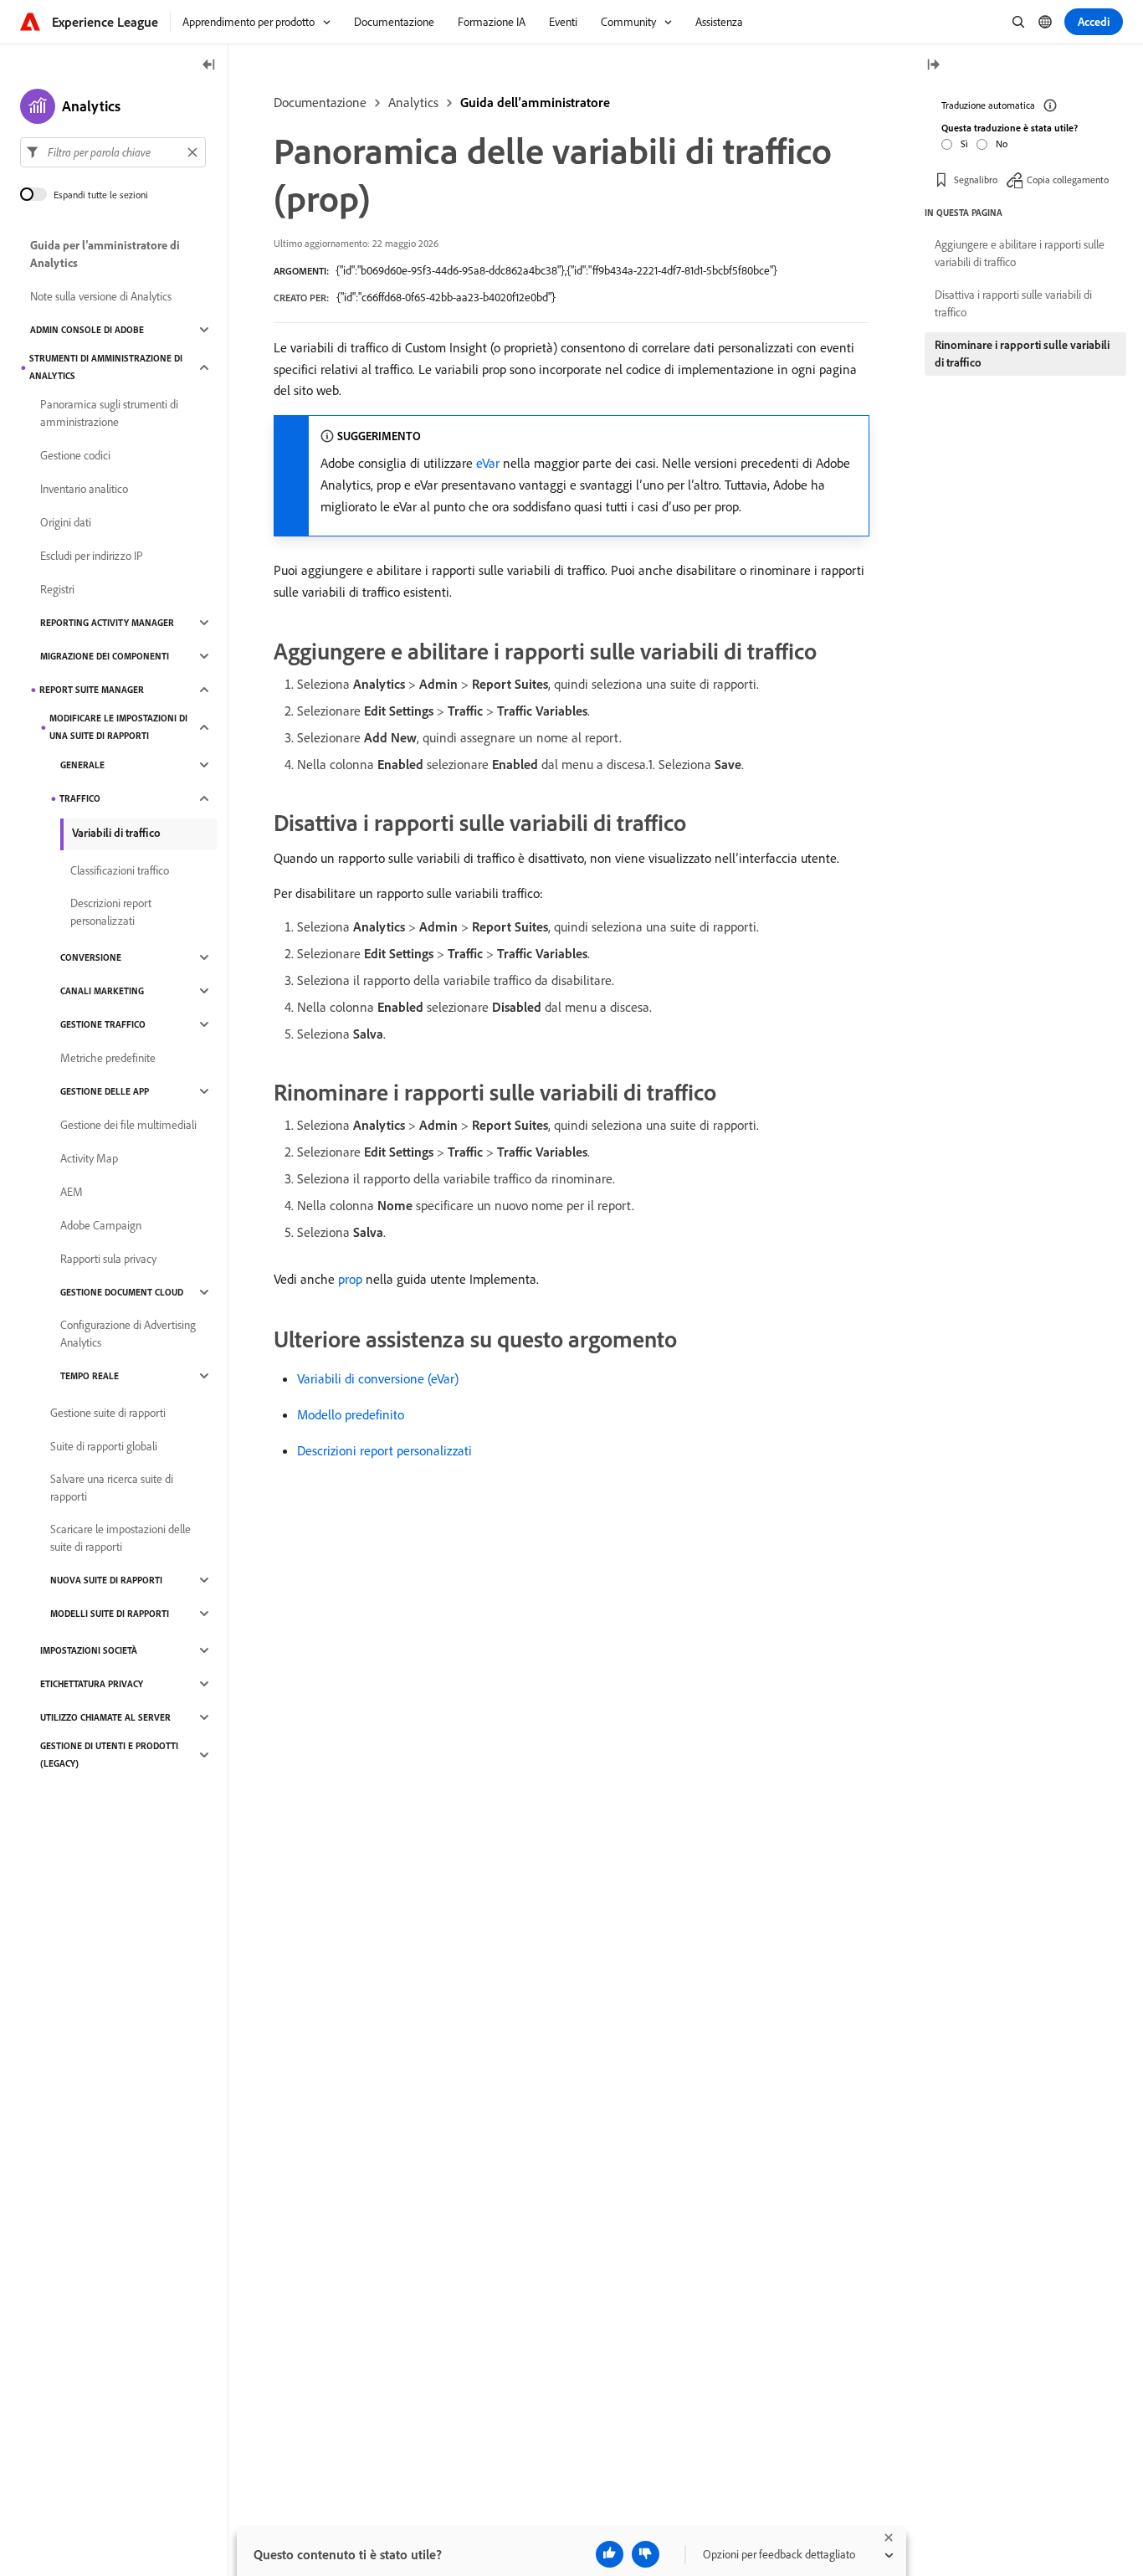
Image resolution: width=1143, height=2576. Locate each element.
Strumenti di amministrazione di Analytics (106, 367)
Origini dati (66, 522)
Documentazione (320, 102)
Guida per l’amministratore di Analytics (105, 254)
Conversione (91, 957)
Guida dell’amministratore (535, 102)
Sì (964, 144)
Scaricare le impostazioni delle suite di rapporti (120, 1538)
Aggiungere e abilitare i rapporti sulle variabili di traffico (1020, 253)
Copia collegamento (1068, 180)
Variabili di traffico (116, 833)
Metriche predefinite (108, 1058)
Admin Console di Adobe (87, 330)
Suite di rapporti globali (104, 1446)
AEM (72, 1192)
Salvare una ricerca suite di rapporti (112, 1488)
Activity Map (89, 1158)
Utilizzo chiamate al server (105, 1717)
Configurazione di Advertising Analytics (128, 1334)
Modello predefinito (351, 1414)
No (1002, 144)
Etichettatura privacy (92, 1684)
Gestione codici (75, 455)
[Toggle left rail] (209, 66)
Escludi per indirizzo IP (92, 556)
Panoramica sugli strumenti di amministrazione (109, 413)
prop (350, 1279)
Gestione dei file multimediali (128, 1125)
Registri (57, 589)
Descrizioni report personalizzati (384, 1450)
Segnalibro (976, 180)
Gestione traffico (103, 1024)
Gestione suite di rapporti (108, 1413)
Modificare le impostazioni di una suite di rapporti (118, 727)
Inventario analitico (84, 489)
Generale (82, 765)
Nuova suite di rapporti (106, 1580)
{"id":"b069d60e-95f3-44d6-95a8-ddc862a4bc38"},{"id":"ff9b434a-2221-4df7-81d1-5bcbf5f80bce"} (556, 270)
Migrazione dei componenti (105, 656)
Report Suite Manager (92, 690)
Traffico (80, 798)
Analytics (413, 102)
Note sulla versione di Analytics (101, 296)
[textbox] (113, 152)
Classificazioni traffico (120, 870)
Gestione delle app (105, 1091)
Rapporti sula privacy (108, 1259)
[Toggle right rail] (933, 66)
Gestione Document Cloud (122, 1292)
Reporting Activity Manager (107, 623)
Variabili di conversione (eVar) (378, 1378)
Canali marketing (102, 991)
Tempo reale (90, 1376)
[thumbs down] (646, 2554)
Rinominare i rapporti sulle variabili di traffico (1022, 354)
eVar (488, 463)
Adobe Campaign (101, 1225)
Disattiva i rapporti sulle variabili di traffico (1013, 303)
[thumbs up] (610, 2554)
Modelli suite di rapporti (110, 1614)
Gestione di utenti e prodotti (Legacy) (109, 1755)
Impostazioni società (89, 1650)
